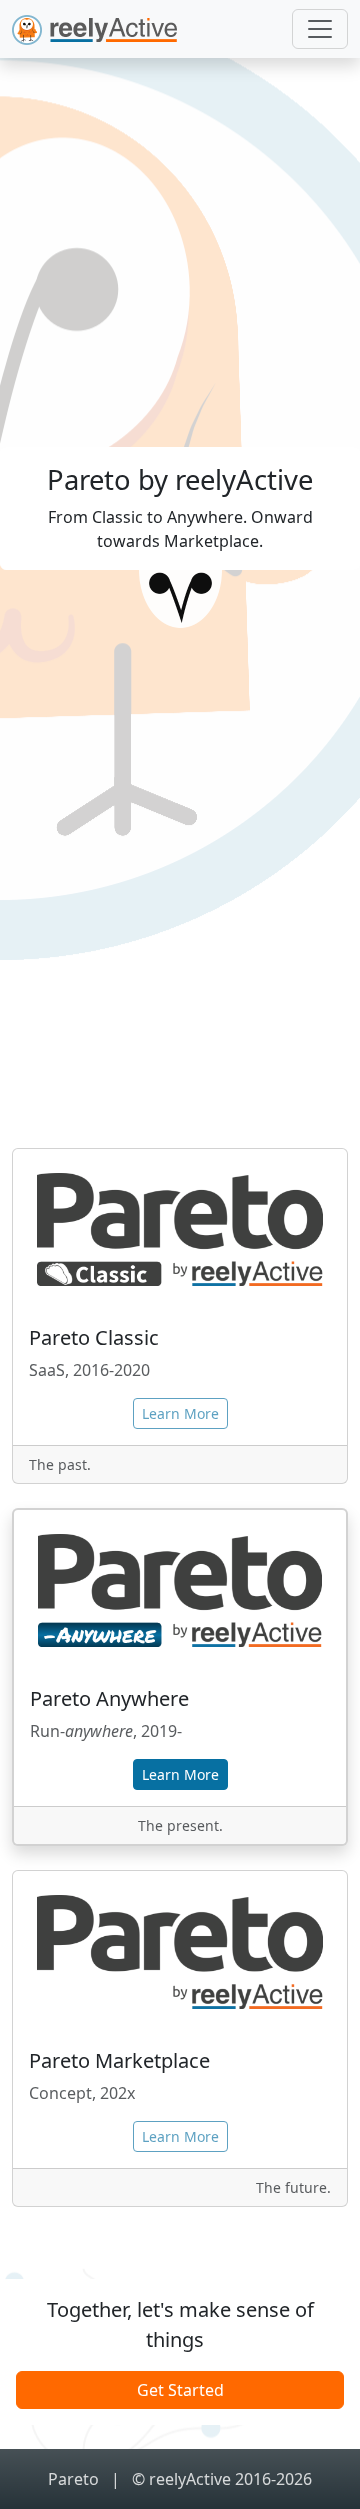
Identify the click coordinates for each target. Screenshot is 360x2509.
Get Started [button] (180, 2390)
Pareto (75, 2479)
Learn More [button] (180, 1774)
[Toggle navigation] (320, 29)
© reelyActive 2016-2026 (222, 2479)
